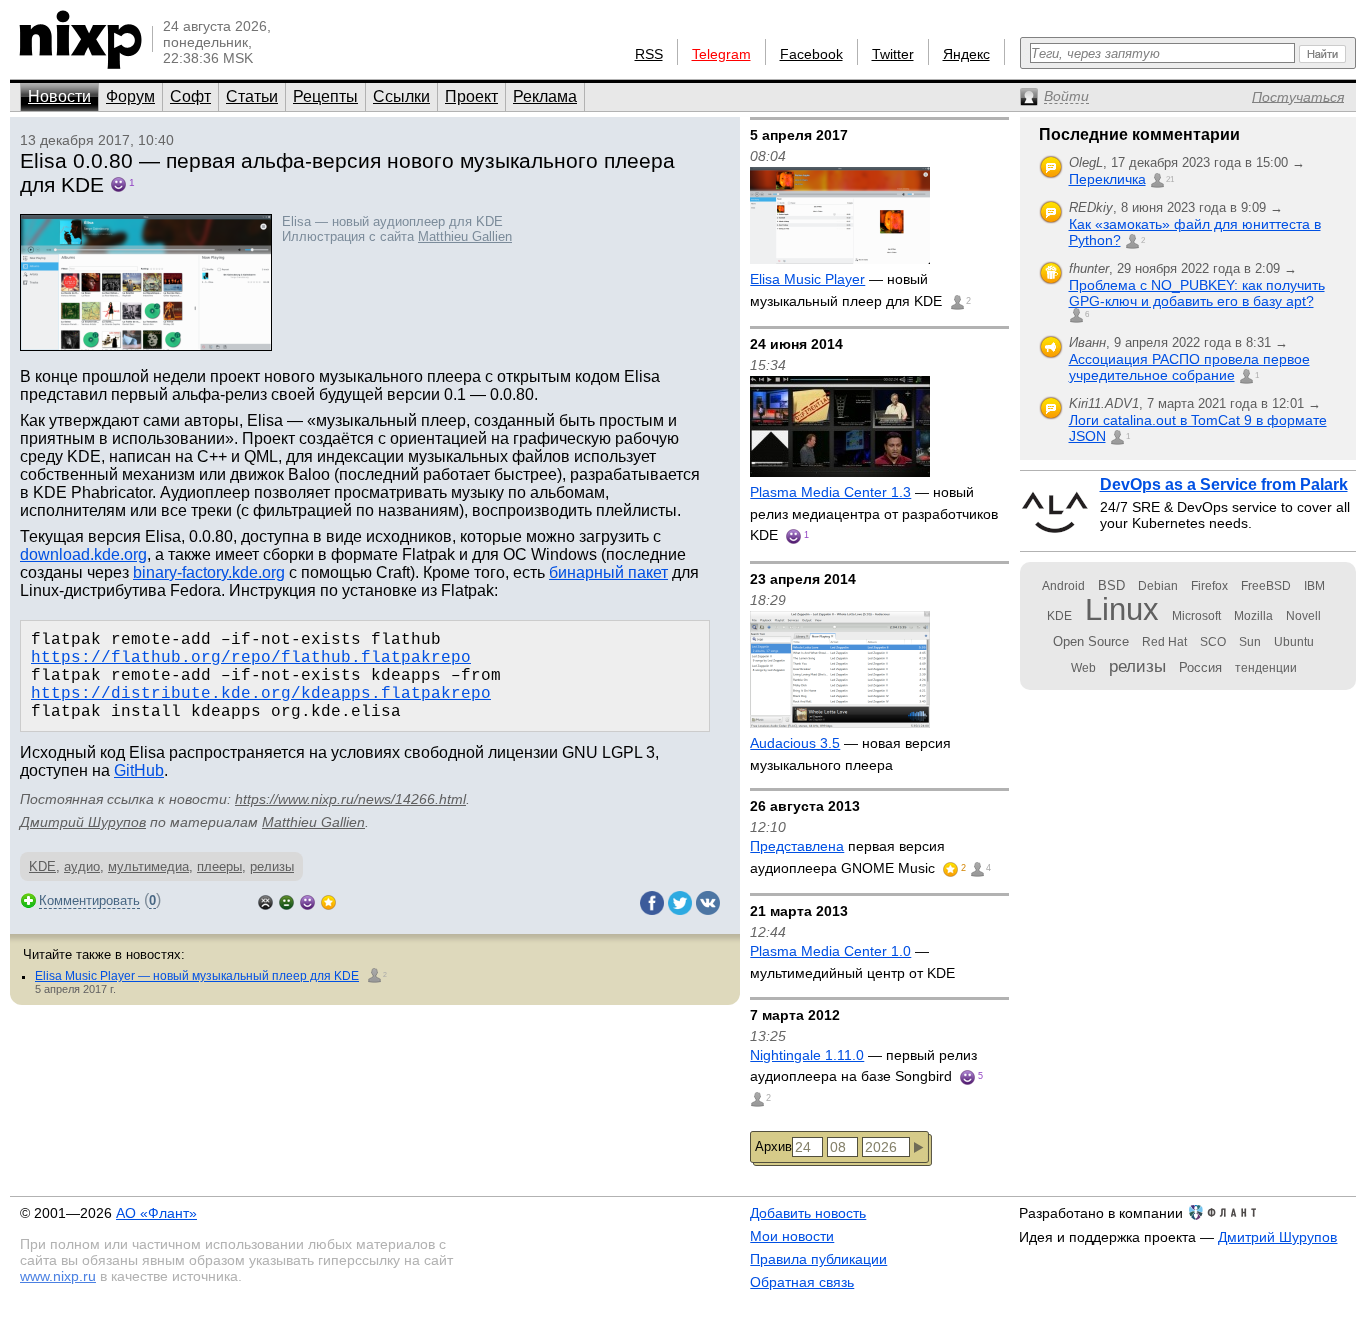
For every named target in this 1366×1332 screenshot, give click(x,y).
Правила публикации (818, 1259)
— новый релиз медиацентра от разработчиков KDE (874, 513)
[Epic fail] (265, 900)
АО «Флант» (156, 1213)
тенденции (1266, 668)
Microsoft (1196, 616)
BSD (1111, 585)
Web (1083, 668)
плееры (219, 866)
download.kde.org (83, 554)
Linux (1122, 609)
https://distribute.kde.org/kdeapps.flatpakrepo (261, 694)
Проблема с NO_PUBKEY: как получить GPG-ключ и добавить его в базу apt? (1197, 293)
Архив (773, 1146)
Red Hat (1164, 642)
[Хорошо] (307, 900)
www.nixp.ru (58, 1276)
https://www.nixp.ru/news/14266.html (350, 799)
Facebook (811, 54)
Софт (190, 96)
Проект (471, 96)
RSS (649, 54)
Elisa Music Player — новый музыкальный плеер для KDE (197, 976)
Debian (1158, 586)
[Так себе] (286, 900)
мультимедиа (148, 866)
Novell (1303, 616)
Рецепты (325, 96)
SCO (1213, 642)
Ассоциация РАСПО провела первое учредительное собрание (1189, 367)
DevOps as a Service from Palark (1224, 484)
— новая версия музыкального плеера (850, 754)
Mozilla (1253, 616)
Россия (1200, 667)
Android (1063, 586)
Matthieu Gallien (465, 236)
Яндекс (966, 54)
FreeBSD (1266, 586)
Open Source (1091, 641)
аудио (82, 866)
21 (1170, 179)
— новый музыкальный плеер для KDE (848, 290)
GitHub (139, 770)
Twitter (893, 54)
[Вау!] (328, 900)
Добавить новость (808, 1213)
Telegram (721, 54)
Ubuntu (1294, 642)
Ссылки (401, 96)
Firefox (1209, 586)
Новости (59, 96)
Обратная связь (802, 1282)
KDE (42, 866)
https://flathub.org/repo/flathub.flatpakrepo (251, 658)
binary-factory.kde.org (209, 572)
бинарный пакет (608, 572)
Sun (1250, 642)
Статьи (252, 96)
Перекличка (1107, 179)
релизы (272, 866)
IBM (1314, 586)
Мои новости (792, 1236)
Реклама (545, 96)
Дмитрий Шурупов (83, 822)
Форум (130, 96)
